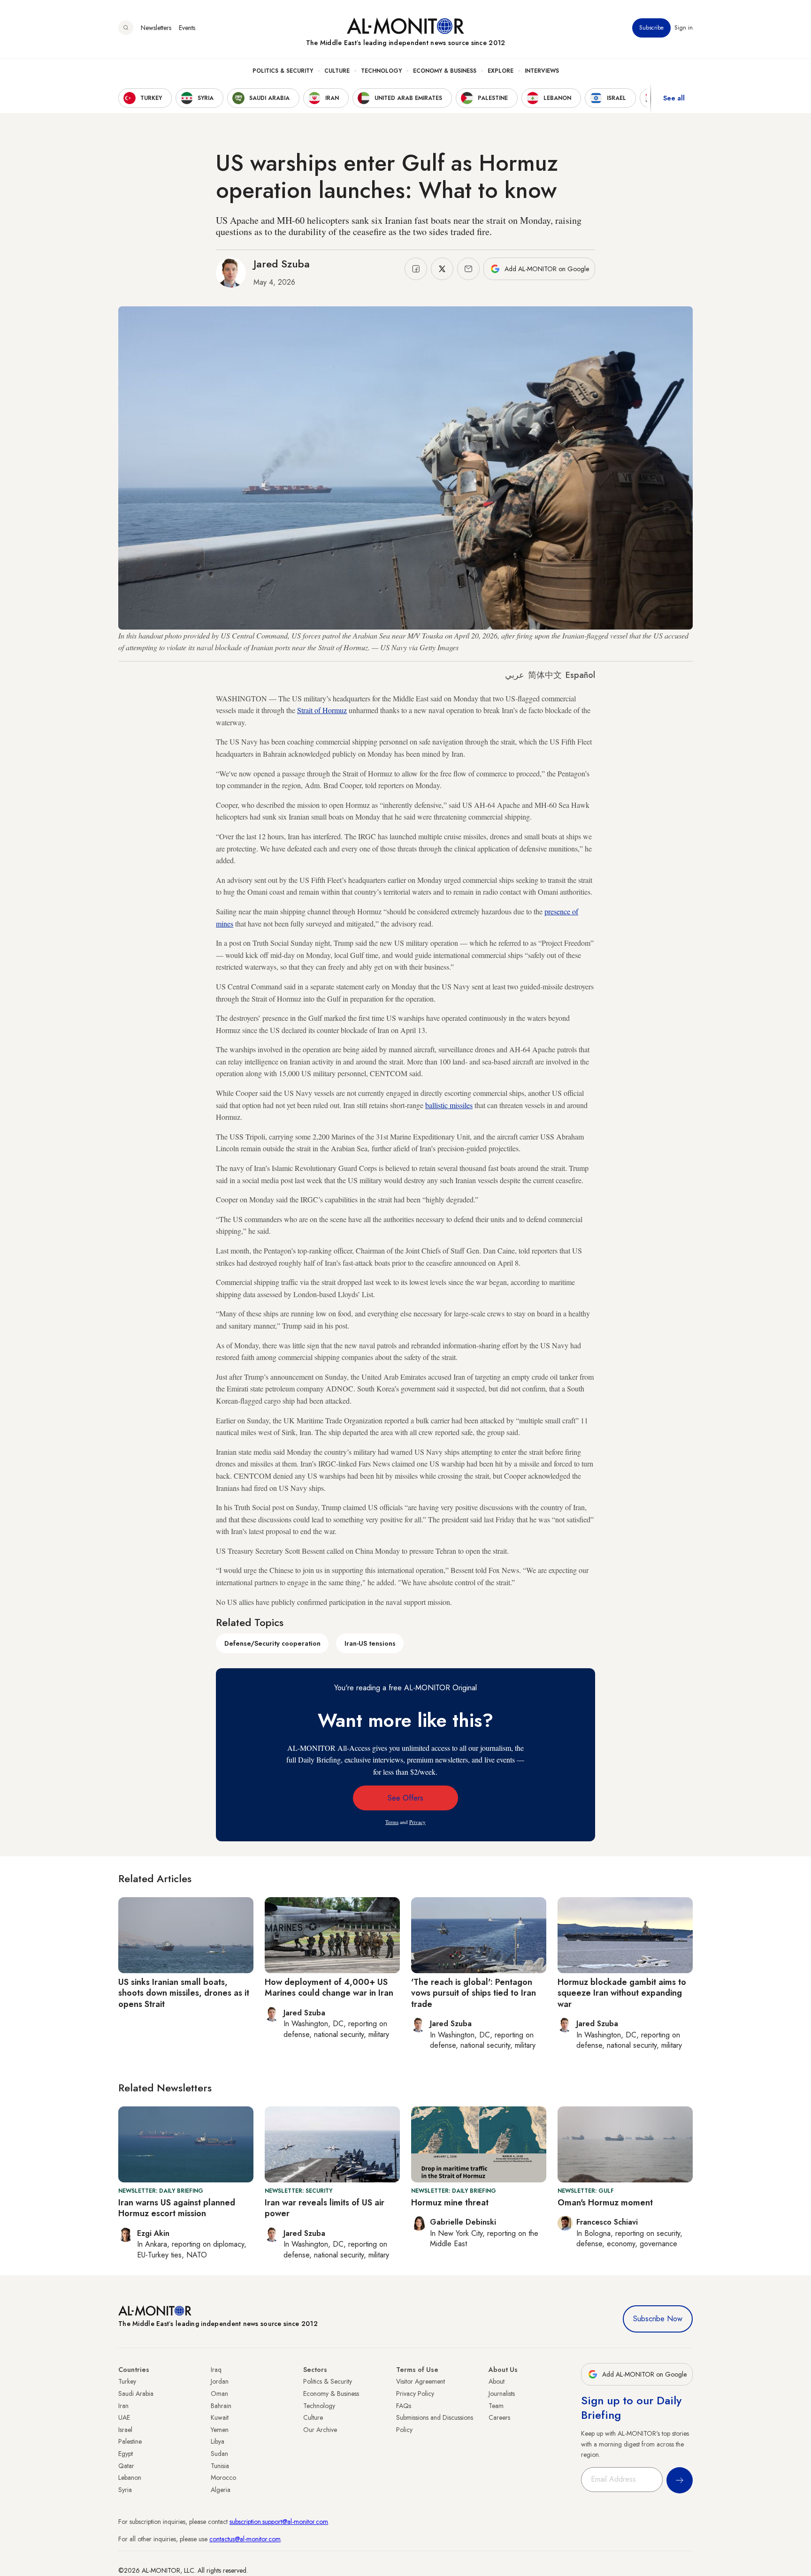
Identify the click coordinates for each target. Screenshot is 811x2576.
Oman (219, 2394)
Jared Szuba (282, 264)
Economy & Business (445, 71)
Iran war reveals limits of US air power (325, 2208)
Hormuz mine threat (450, 2203)
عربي (515, 675)
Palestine (130, 2441)
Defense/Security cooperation (272, 1643)
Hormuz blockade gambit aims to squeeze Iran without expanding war (622, 1993)
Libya (218, 2441)
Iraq (216, 2370)
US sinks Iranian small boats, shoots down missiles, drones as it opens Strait (184, 1993)
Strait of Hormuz (322, 710)
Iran (123, 2406)
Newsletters (156, 28)
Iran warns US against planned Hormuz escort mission (177, 2208)
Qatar (126, 2466)
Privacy (417, 1822)
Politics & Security (283, 71)
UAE (124, 2417)
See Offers (405, 1798)
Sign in (684, 28)
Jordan (220, 2381)
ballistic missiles (449, 1105)
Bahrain (221, 2406)
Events (187, 28)
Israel (125, 2430)
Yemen (220, 2430)
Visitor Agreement (421, 2381)
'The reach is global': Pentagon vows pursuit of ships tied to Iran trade (474, 1993)
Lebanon (130, 2477)
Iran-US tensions (370, 1643)
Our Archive (320, 2430)
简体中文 (545, 675)
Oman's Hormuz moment (605, 2203)
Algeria (221, 2490)
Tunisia (220, 2466)
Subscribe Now (658, 2319)
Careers (499, 2417)
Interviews (542, 71)
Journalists (502, 2394)
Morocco (223, 2477)
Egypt (126, 2454)
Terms (392, 1822)
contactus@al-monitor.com (245, 2539)
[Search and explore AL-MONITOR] (126, 28)
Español (580, 675)
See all (674, 98)
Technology (381, 71)
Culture (337, 71)
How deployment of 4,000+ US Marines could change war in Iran (329, 1987)
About (497, 2381)
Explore (501, 71)
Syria (125, 2490)
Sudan (219, 2454)
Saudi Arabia (136, 2394)
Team (496, 2406)
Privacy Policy (415, 2394)
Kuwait (220, 2417)
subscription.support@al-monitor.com (279, 2522)
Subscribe (651, 28)
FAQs (404, 2406)
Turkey (127, 2381)
